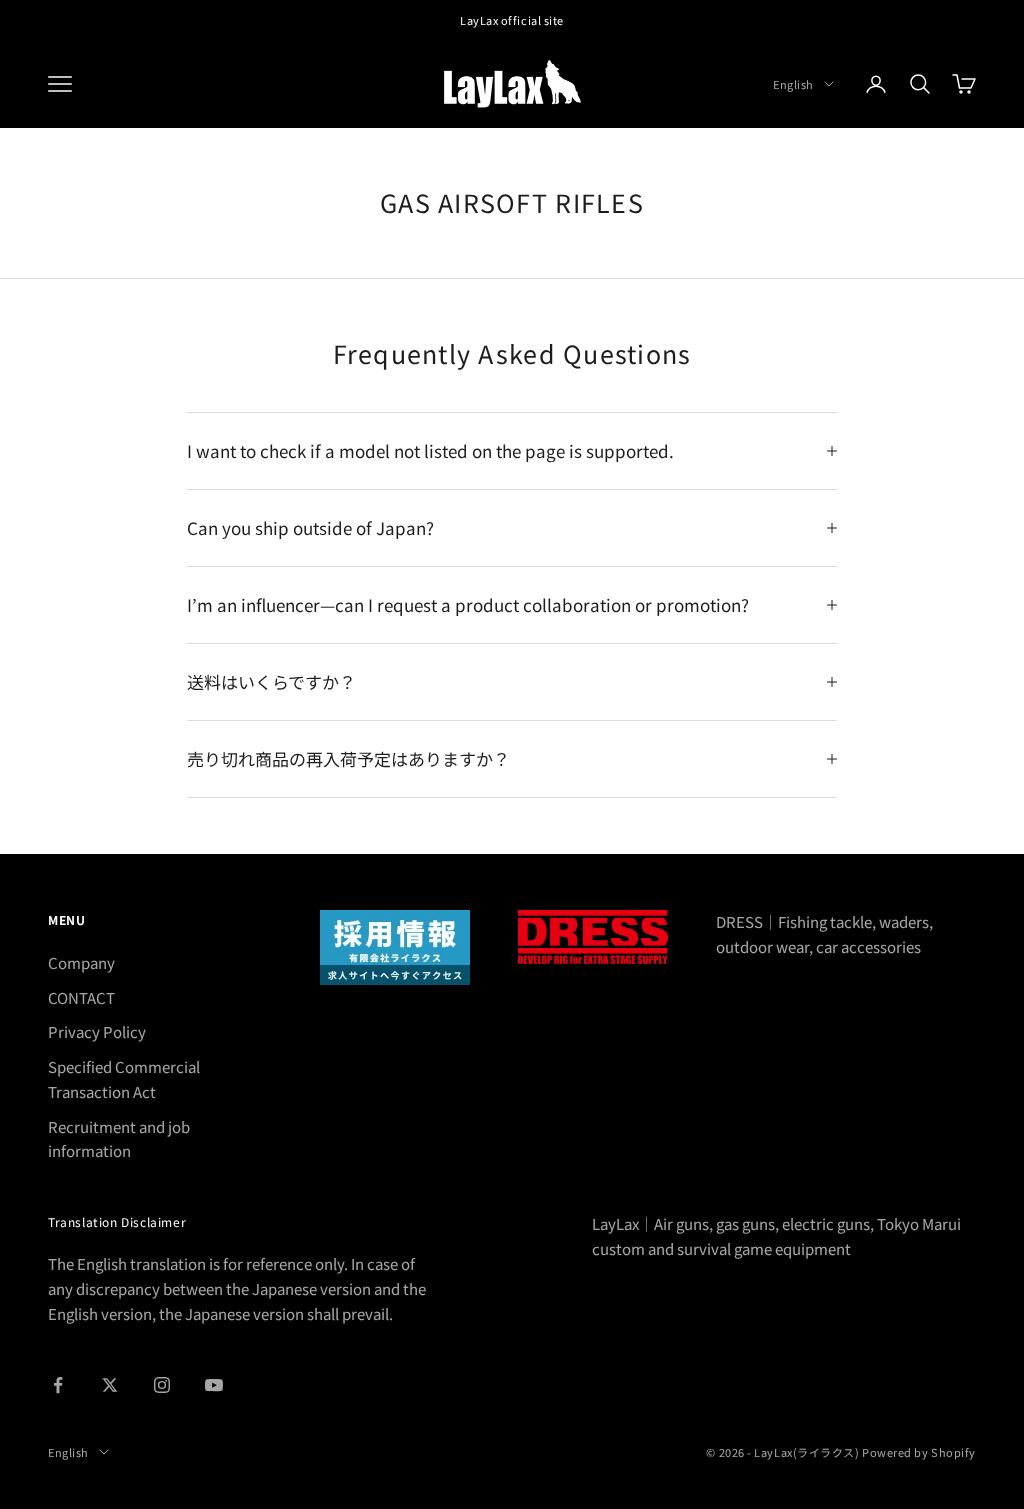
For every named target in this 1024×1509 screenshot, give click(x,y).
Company (81, 962)
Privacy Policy (97, 1031)
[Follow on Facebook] (58, 1385)
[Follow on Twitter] (110, 1385)
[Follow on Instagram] (162, 1385)
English (793, 84)
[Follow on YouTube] (214, 1385)
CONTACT (81, 997)
